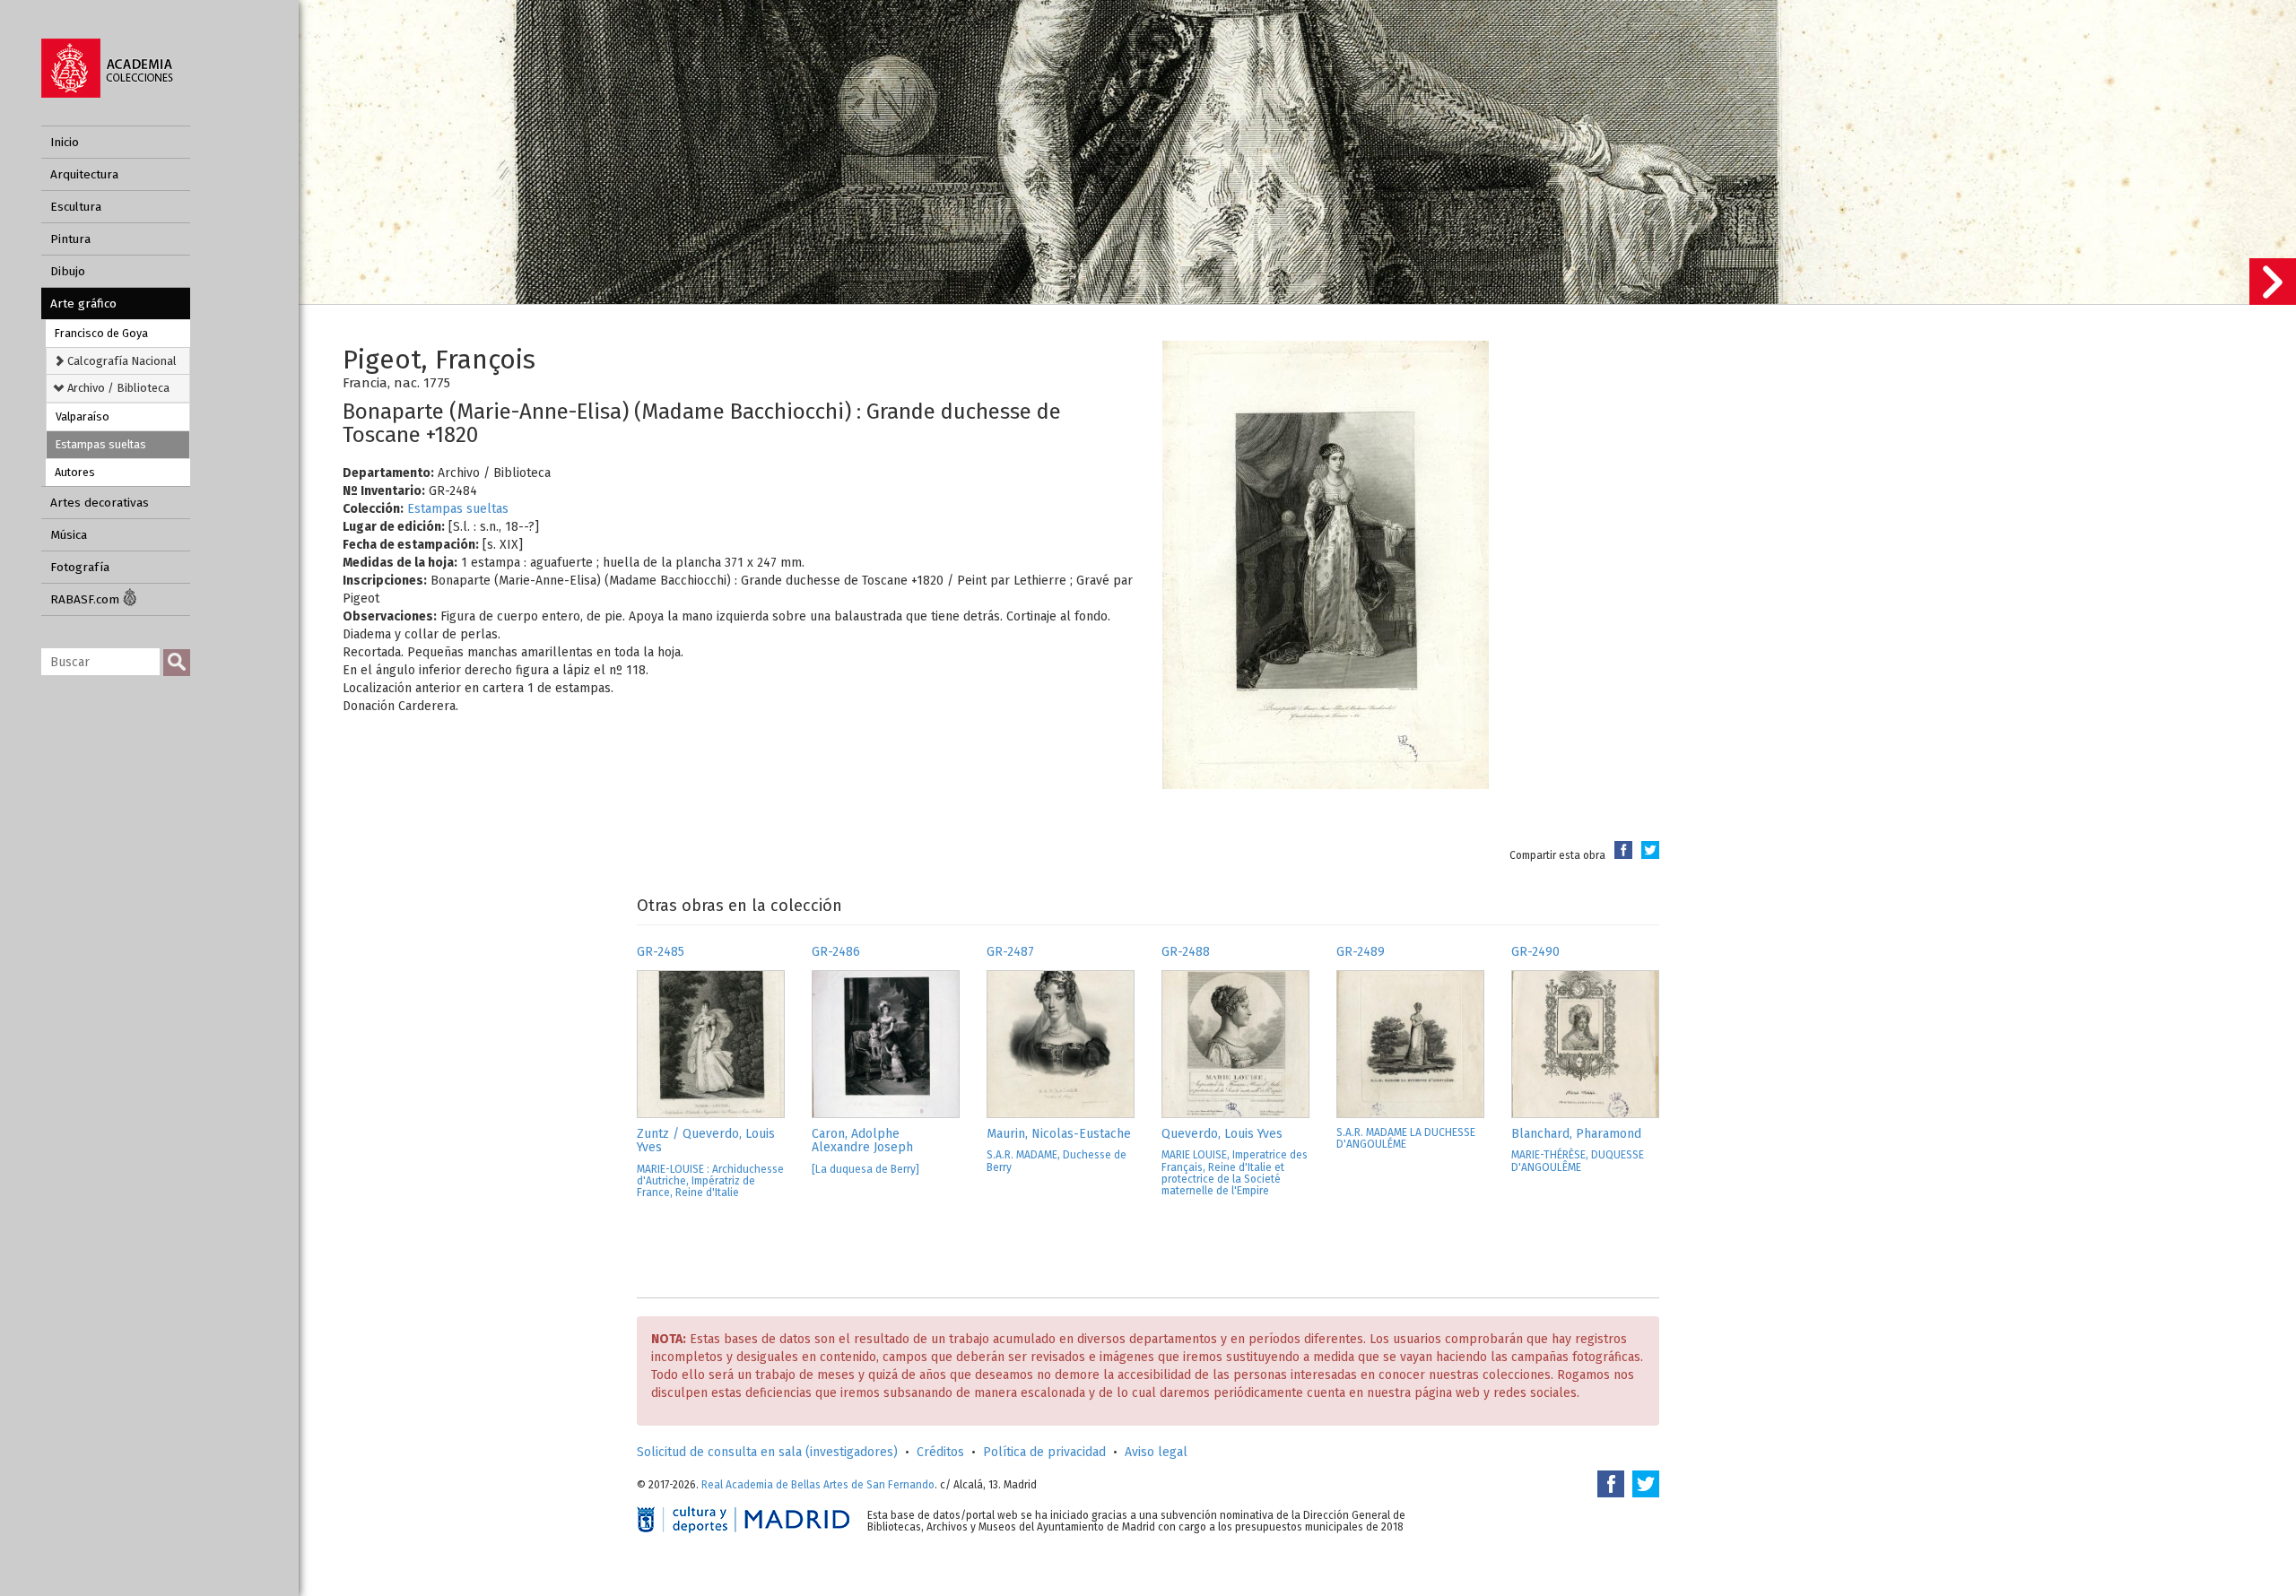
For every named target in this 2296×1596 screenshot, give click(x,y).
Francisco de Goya (101, 333)
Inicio (65, 142)
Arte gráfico (83, 304)
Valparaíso (83, 416)
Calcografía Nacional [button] (121, 361)
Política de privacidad (1044, 1452)
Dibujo (68, 271)
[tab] (118, 361)
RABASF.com (87, 599)
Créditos (940, 1452)
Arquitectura (84, 174)
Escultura (76, 207)
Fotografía (80, 567)
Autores (75, 472)
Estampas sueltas (101, 444)
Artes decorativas (100, 503)
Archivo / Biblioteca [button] (117, 388)
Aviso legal (1156, 1452)
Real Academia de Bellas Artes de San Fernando (818, 1485)
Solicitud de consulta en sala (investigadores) (767, 1452)
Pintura (70, 239)
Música (69, 535)
